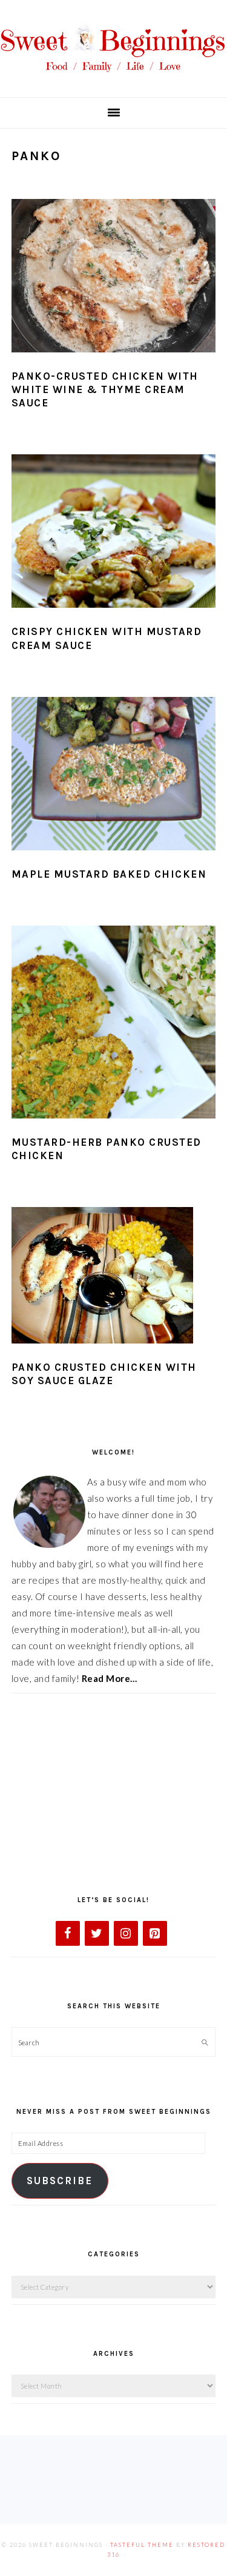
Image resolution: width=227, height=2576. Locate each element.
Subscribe (60, 2181)
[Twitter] (97, 1933)
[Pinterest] (155, 1933)
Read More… (110, 1678)
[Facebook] (68, 1933)
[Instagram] (126, 1933)
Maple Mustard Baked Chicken (109, 874)
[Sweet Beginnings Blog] (113, 79)
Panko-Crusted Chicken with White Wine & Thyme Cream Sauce (105, 389)
